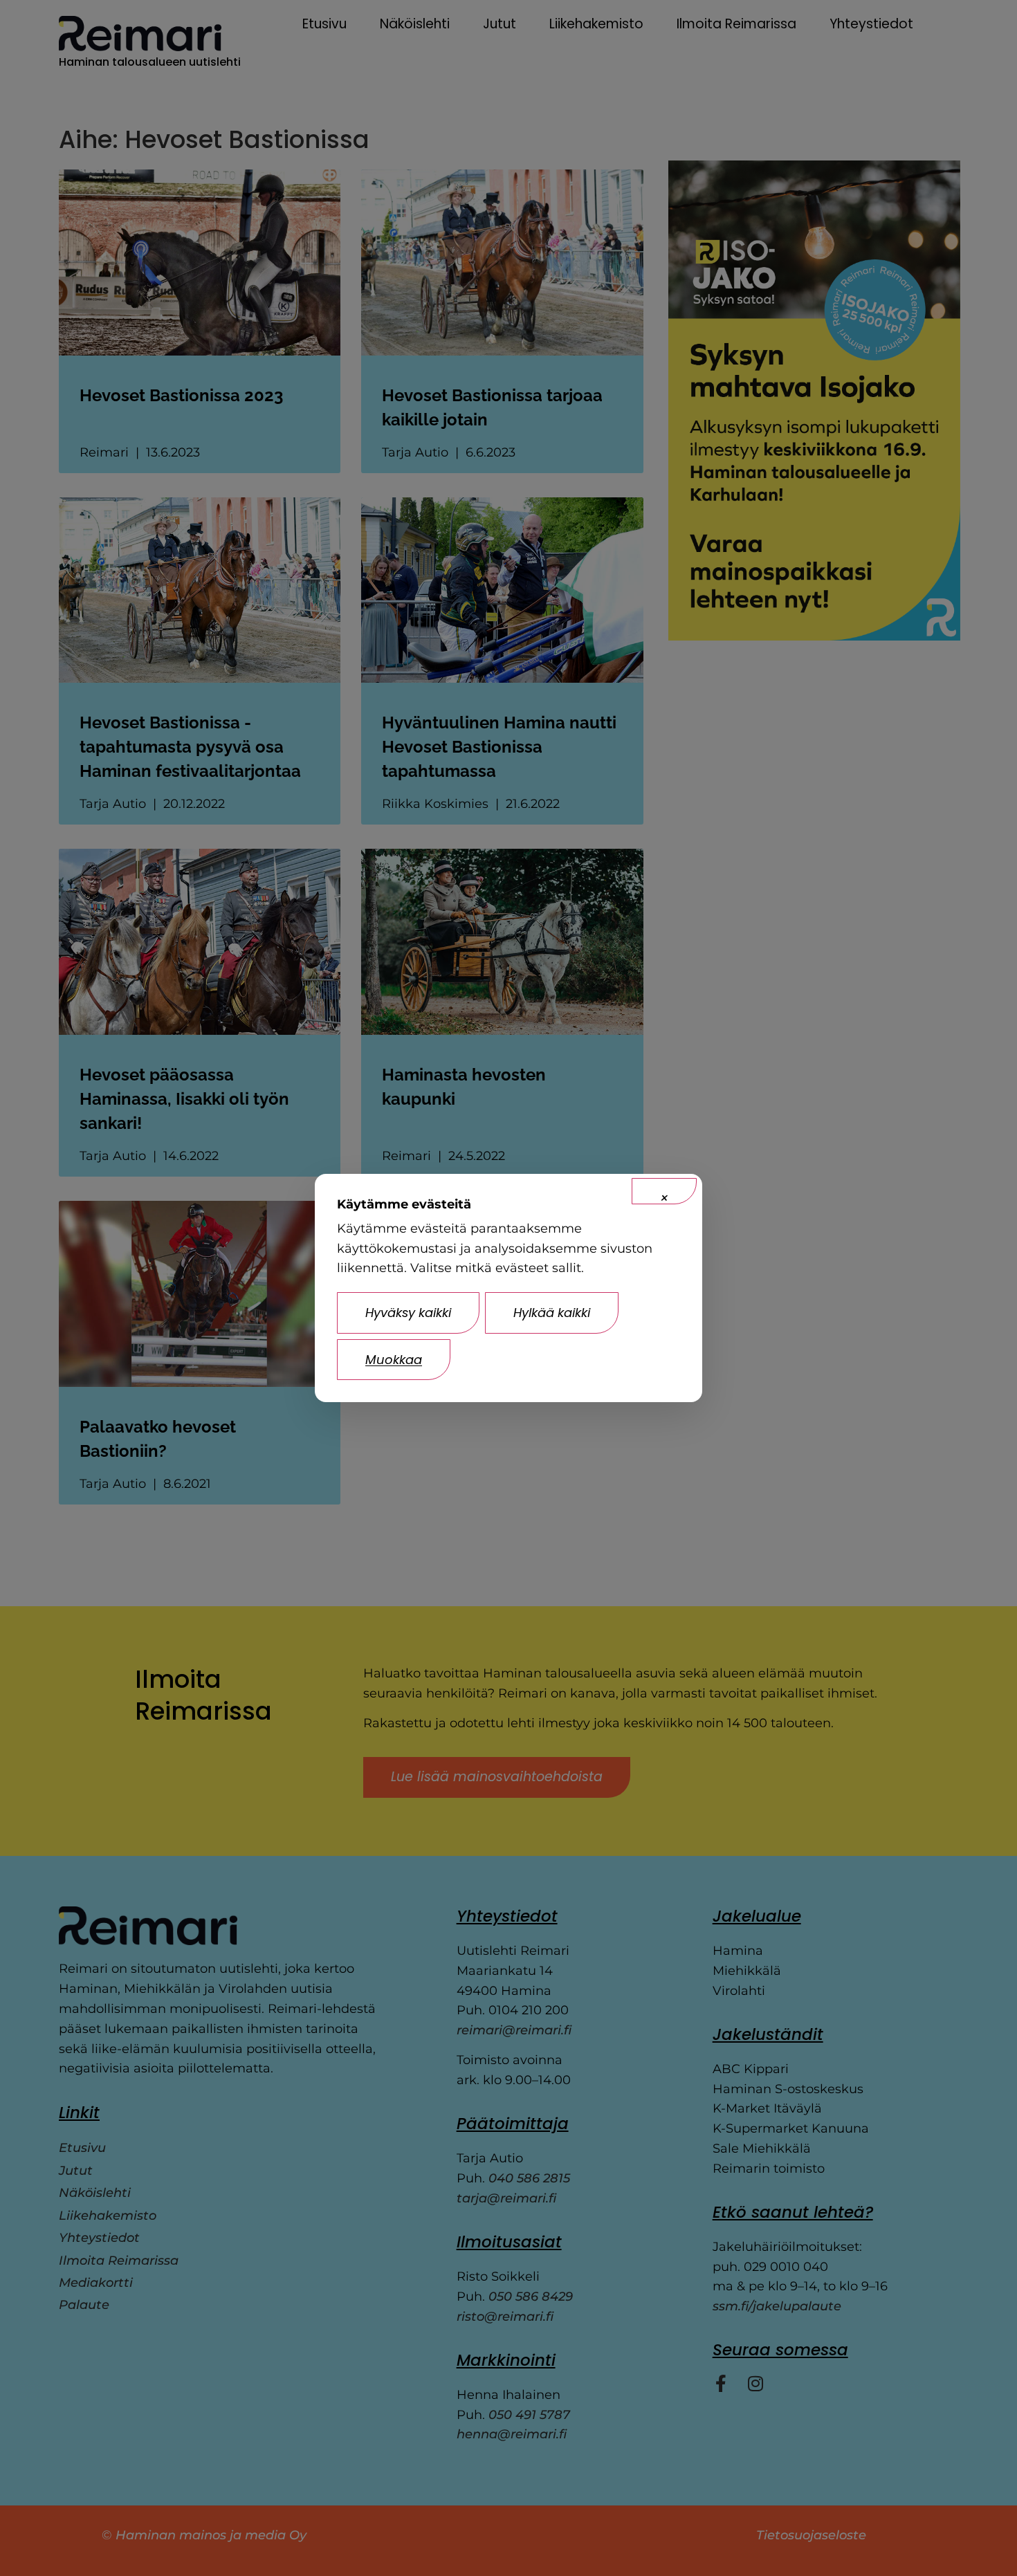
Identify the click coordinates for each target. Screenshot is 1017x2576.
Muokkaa (394, 1360)
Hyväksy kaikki (408, 1313)
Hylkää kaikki (552, 1313)
